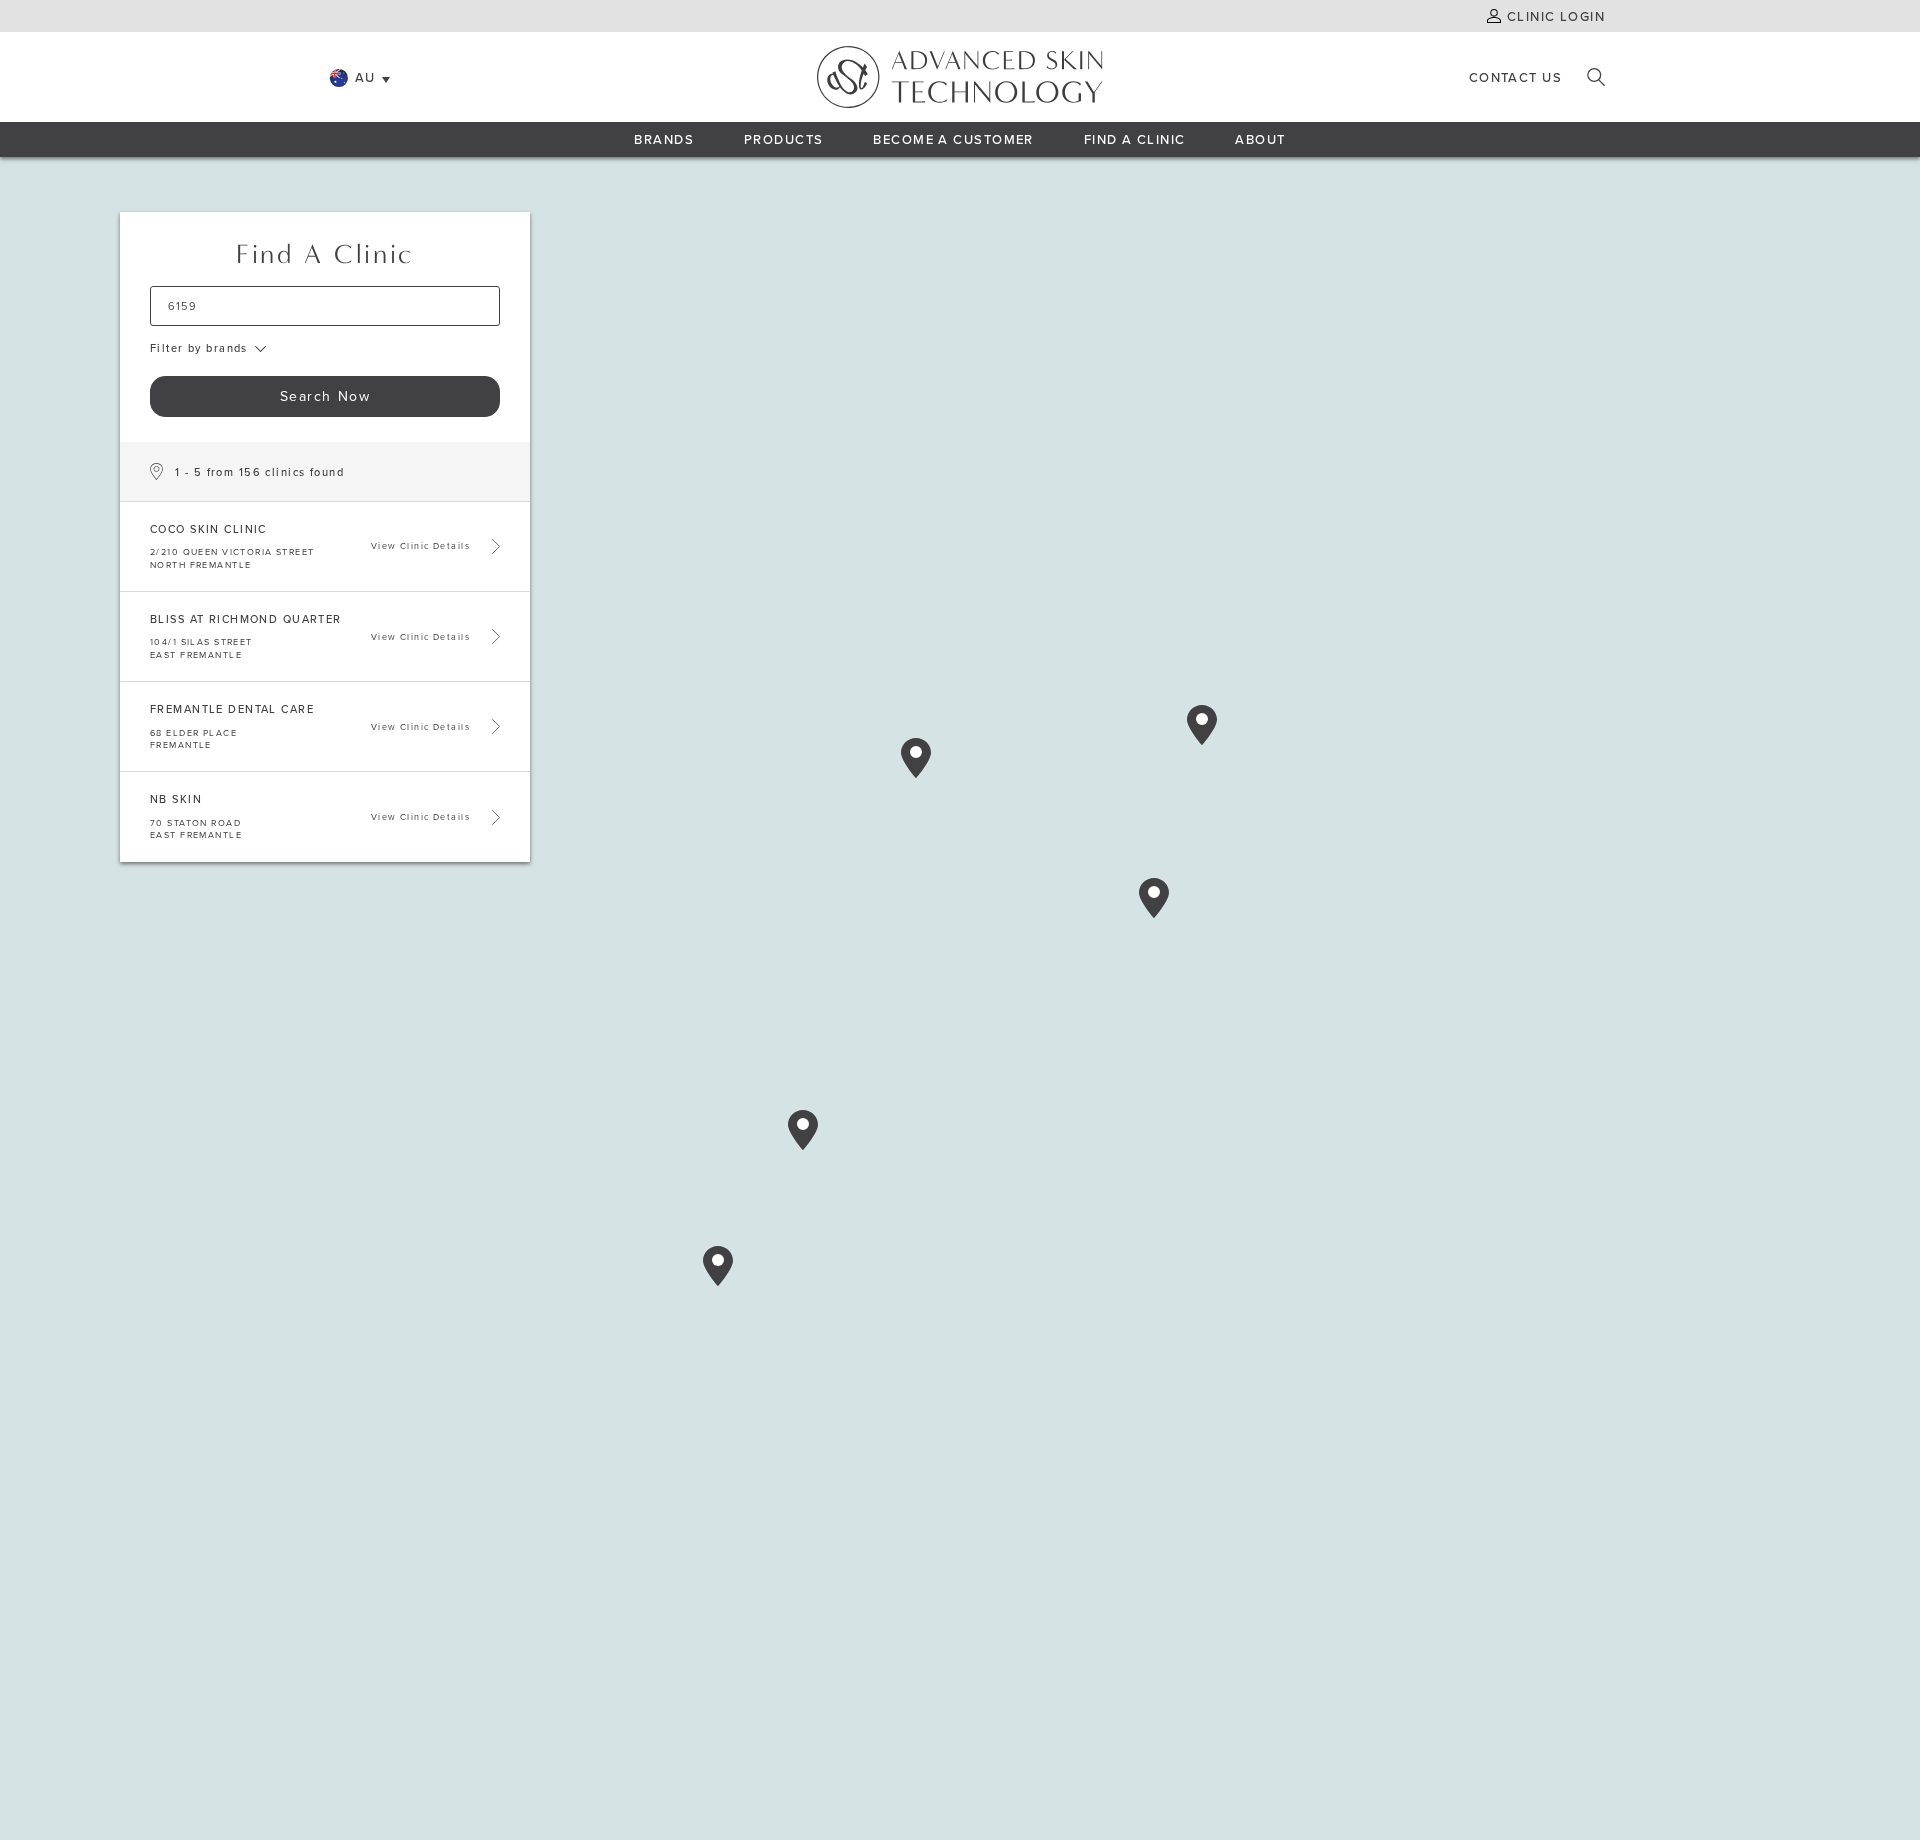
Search (1596, 77)
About (1260, 139)
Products (783, 139)
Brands (664, 139)
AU (365, 77)
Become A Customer (953, 139)
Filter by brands (199, 348)
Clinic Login (1556, 16)
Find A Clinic (1135, 139)
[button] (916, 758)
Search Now (325, 396)
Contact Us (1515, 77)
